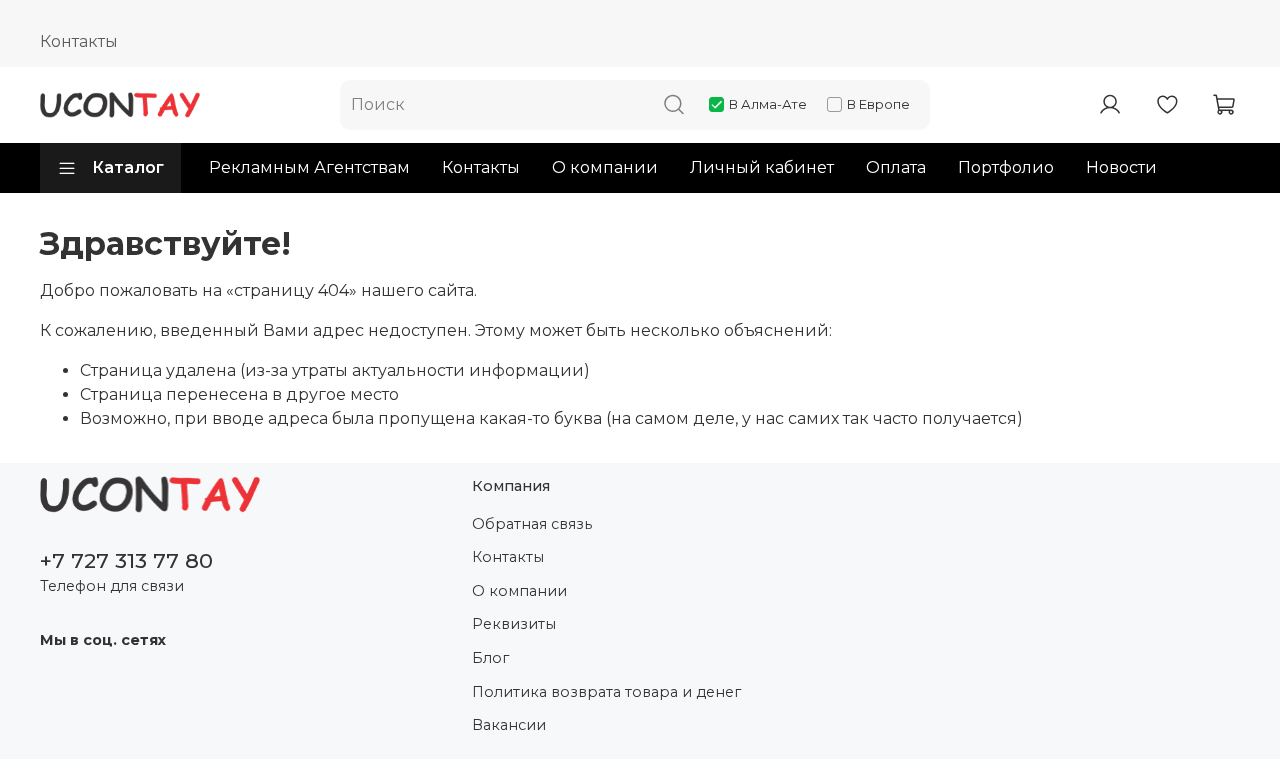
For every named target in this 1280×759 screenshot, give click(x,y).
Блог (490, 658)
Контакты (79, 41)
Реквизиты (514, 624)
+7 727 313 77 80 (126, 560)
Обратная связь (532, 524)
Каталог (128, 167)
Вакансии (509, 725)
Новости (1121, 167)
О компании (605, 167)
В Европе (878, 104)
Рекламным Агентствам (309, 167)
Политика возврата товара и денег (606, 692)
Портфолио (1006, 167)
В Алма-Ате (768, 104)
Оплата (896, 167)
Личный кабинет (762, 167)
